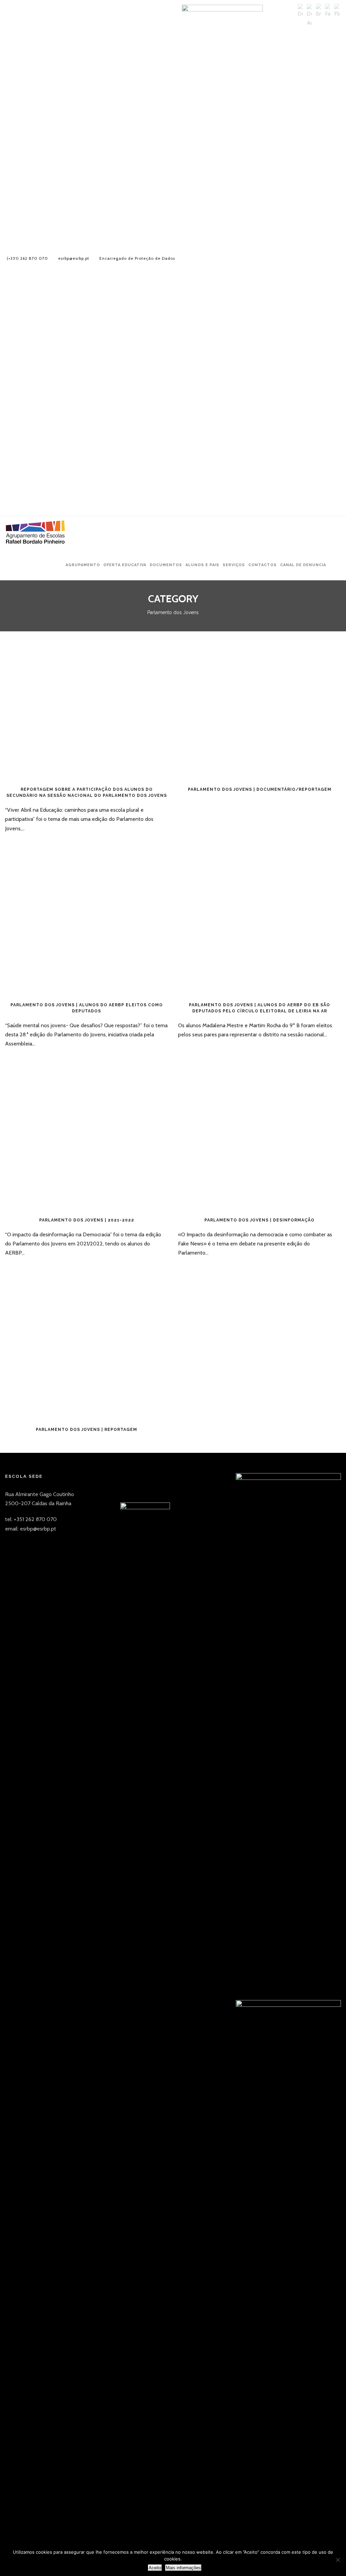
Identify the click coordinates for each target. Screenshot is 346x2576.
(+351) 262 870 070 (27, 258)
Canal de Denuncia (303, 565)
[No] (338, 2560)
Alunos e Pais (202, 565)
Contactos (263, 565)
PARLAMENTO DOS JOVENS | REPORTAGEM (86, 1430)
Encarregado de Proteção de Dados (137, 258)
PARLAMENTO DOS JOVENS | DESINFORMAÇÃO (259, 1220)
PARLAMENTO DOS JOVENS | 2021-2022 (87, 1220)
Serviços (234, 565)
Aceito (155, 2568)
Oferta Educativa (125, 565)
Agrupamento (83, 565)
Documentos (166, 565)
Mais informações (183, 2568)
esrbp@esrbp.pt (74, 258)
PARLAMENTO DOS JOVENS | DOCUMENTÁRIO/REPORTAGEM (260, 789)
